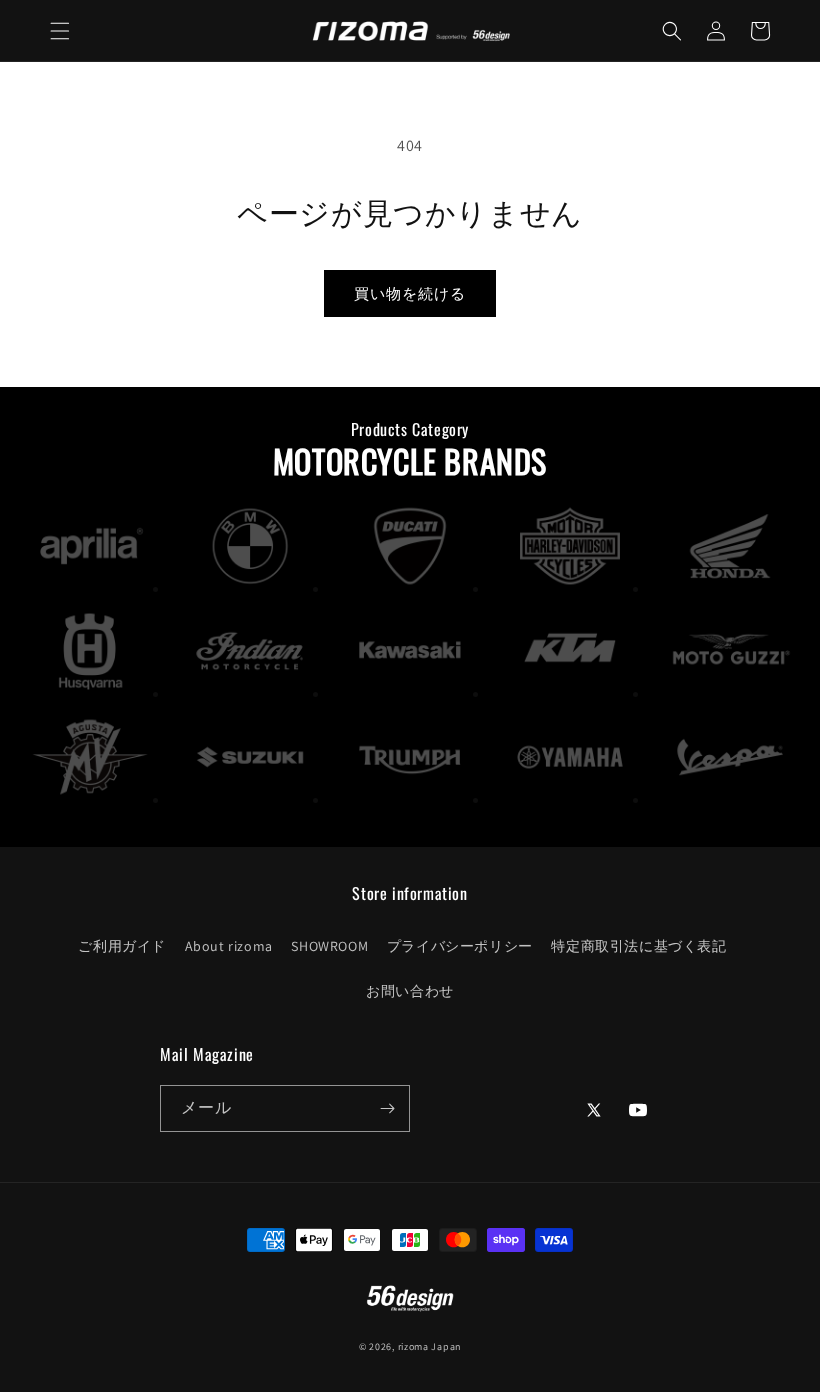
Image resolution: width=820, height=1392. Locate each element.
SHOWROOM (329, 946)
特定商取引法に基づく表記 (638, 946)
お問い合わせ (410, 991)
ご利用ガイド (122, 946)
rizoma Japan (429, 1346)
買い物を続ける (410, 293)
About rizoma (229, 946)
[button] (60, 31)
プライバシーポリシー (460, 946)
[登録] (387, 1108)
